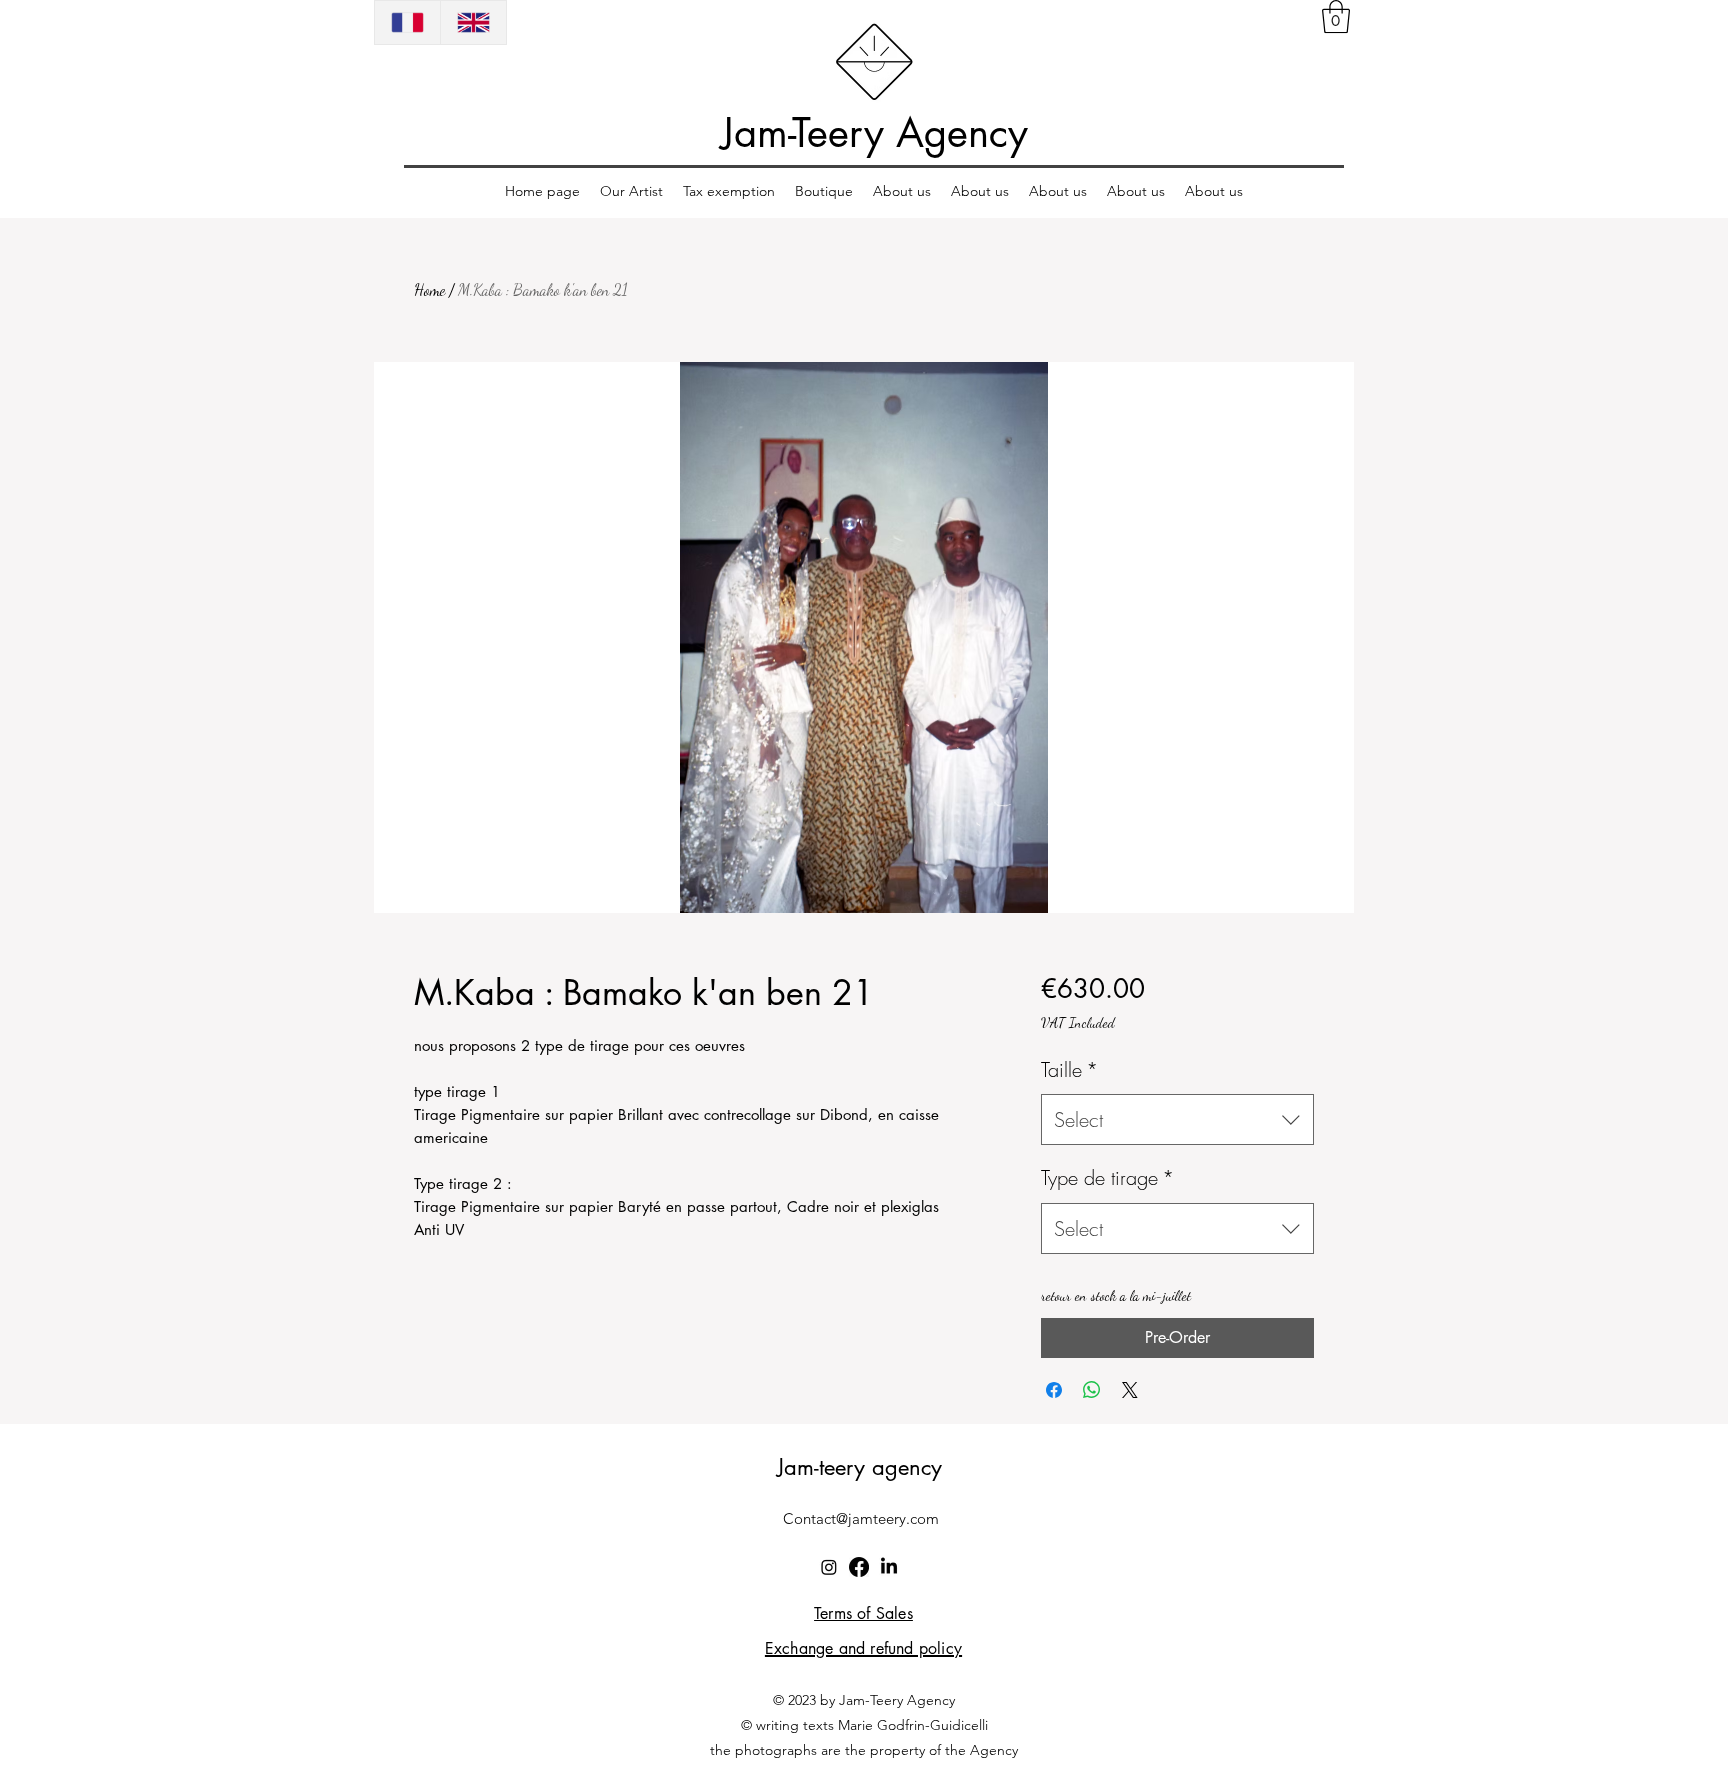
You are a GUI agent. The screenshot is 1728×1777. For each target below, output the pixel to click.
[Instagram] (829, 1567)
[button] (631, 191)
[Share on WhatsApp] (1092, 1390)
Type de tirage (1107, 1177)
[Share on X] (1130, 1390)
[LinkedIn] (889, 1567)
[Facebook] (859, 1567)
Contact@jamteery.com (861, 1518)
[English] (473, 22)
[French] (407, 22)
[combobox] (1177, 1119)
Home (429, 289)
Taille (1069, 1069)
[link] (1336, 16)
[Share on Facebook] (1054, 1390)
